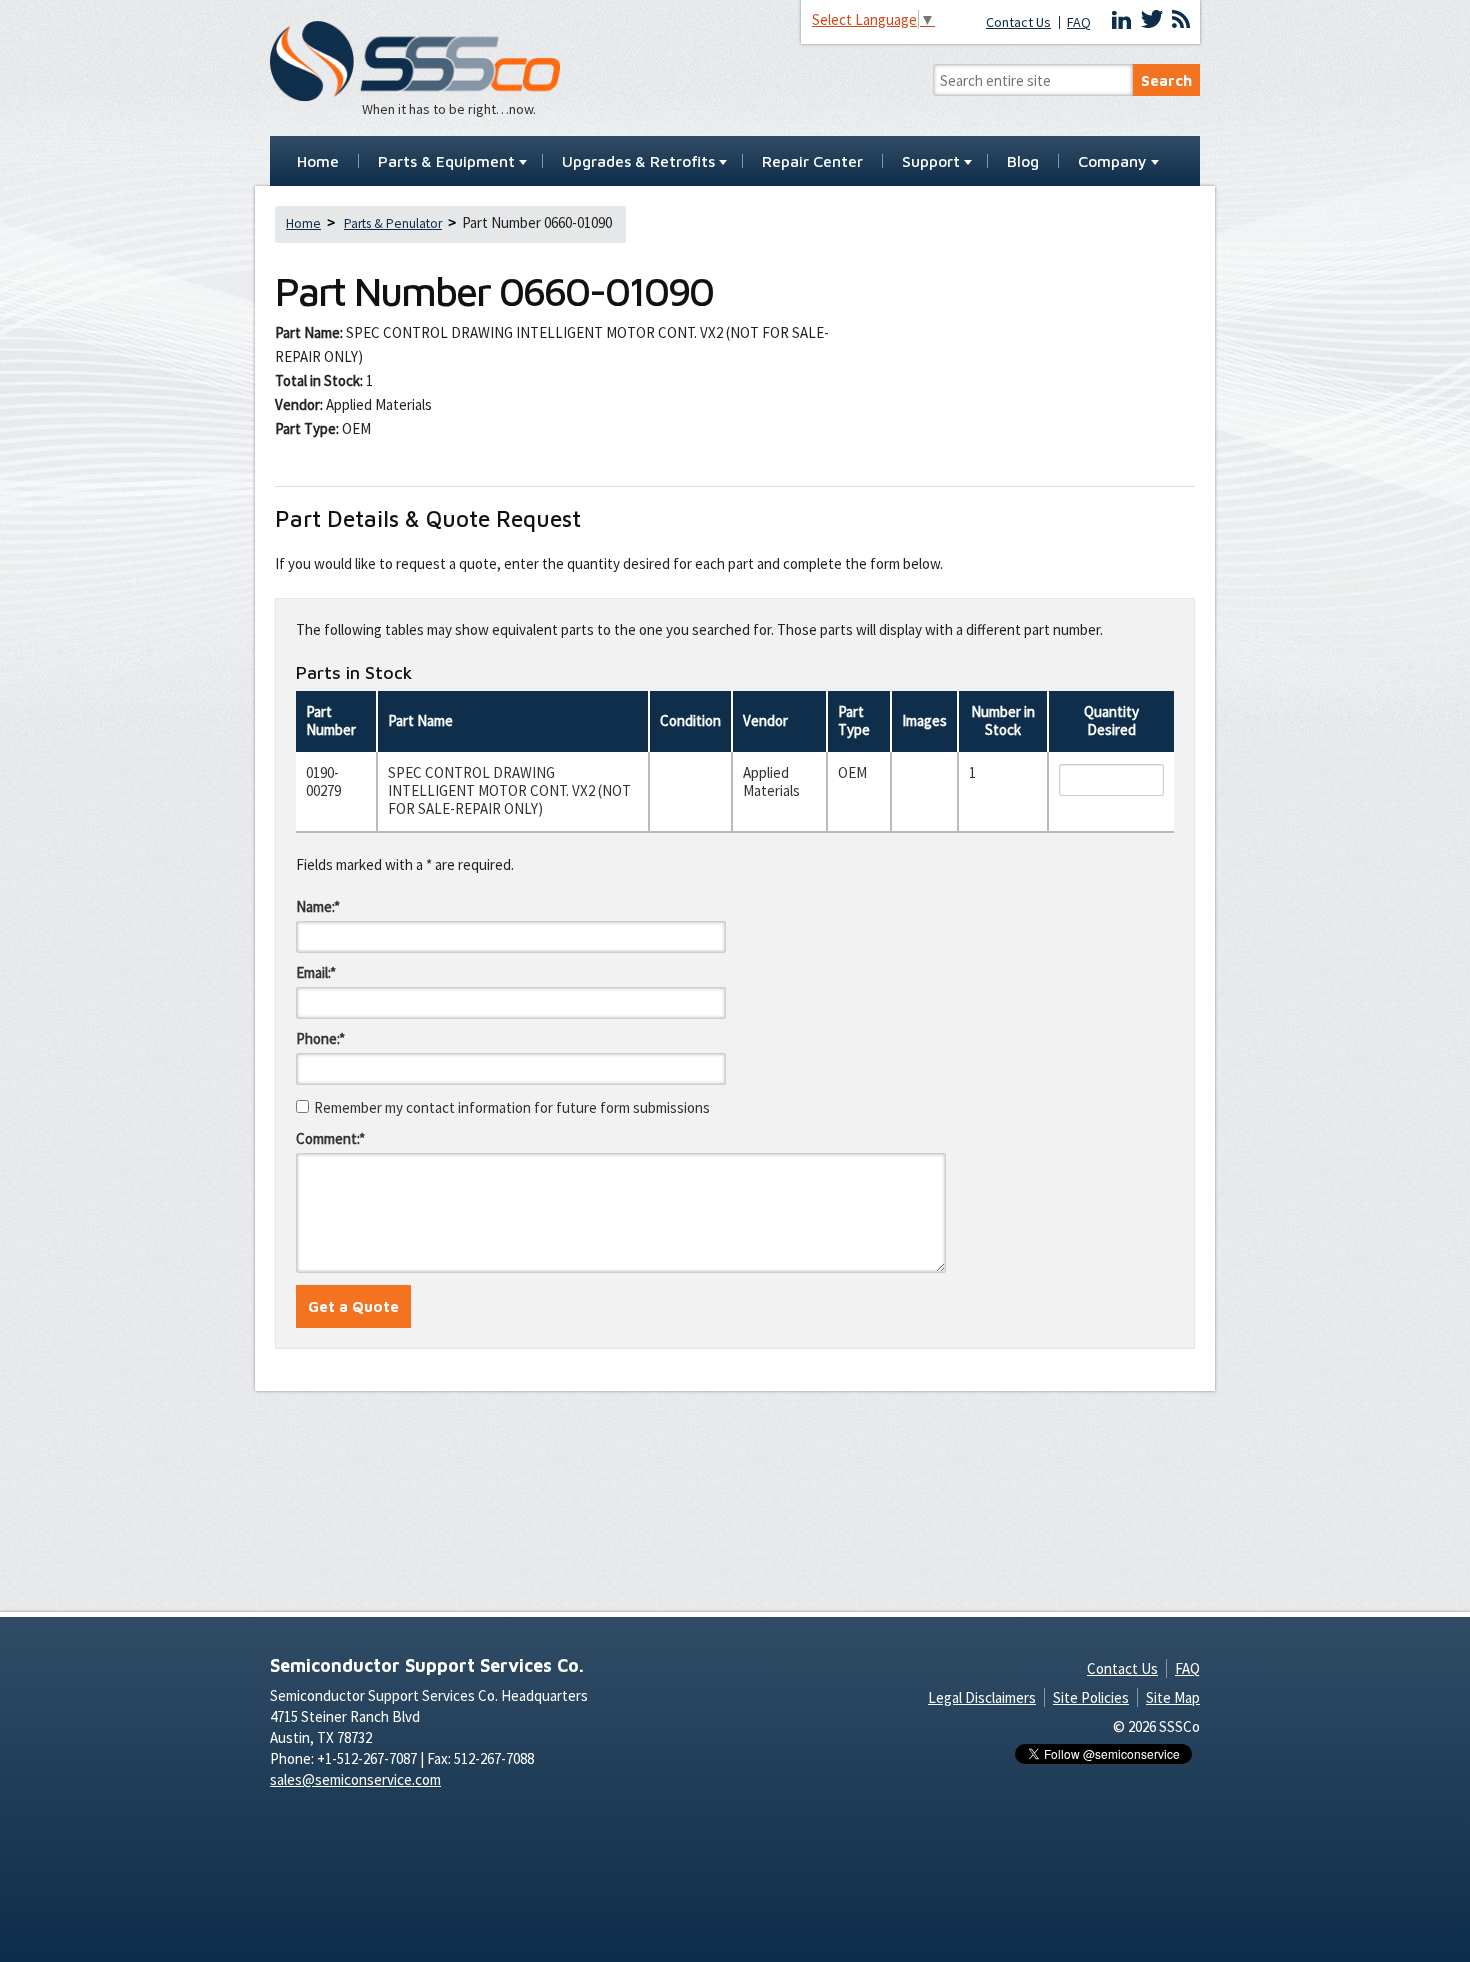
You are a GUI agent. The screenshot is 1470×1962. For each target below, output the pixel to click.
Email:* (316, 972)
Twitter (1152, 20)
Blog (1023, 162)
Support (931, 162)
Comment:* (330, 1138)
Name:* (318, 906)
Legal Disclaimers (982, 1697)
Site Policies (1091, 1697)
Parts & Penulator (393, 223)
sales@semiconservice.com (355, 1779)
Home (318, 162)
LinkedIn (1122, 20)
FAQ (1079, 22)
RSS (1181, 20)
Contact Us (1018, 22)
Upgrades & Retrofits (638, 162)
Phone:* (320, 1038)
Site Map (1173, 1697)
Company (1112, 162)
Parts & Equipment (446, 162)
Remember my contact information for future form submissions (512, 1107)
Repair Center (812, 162)
